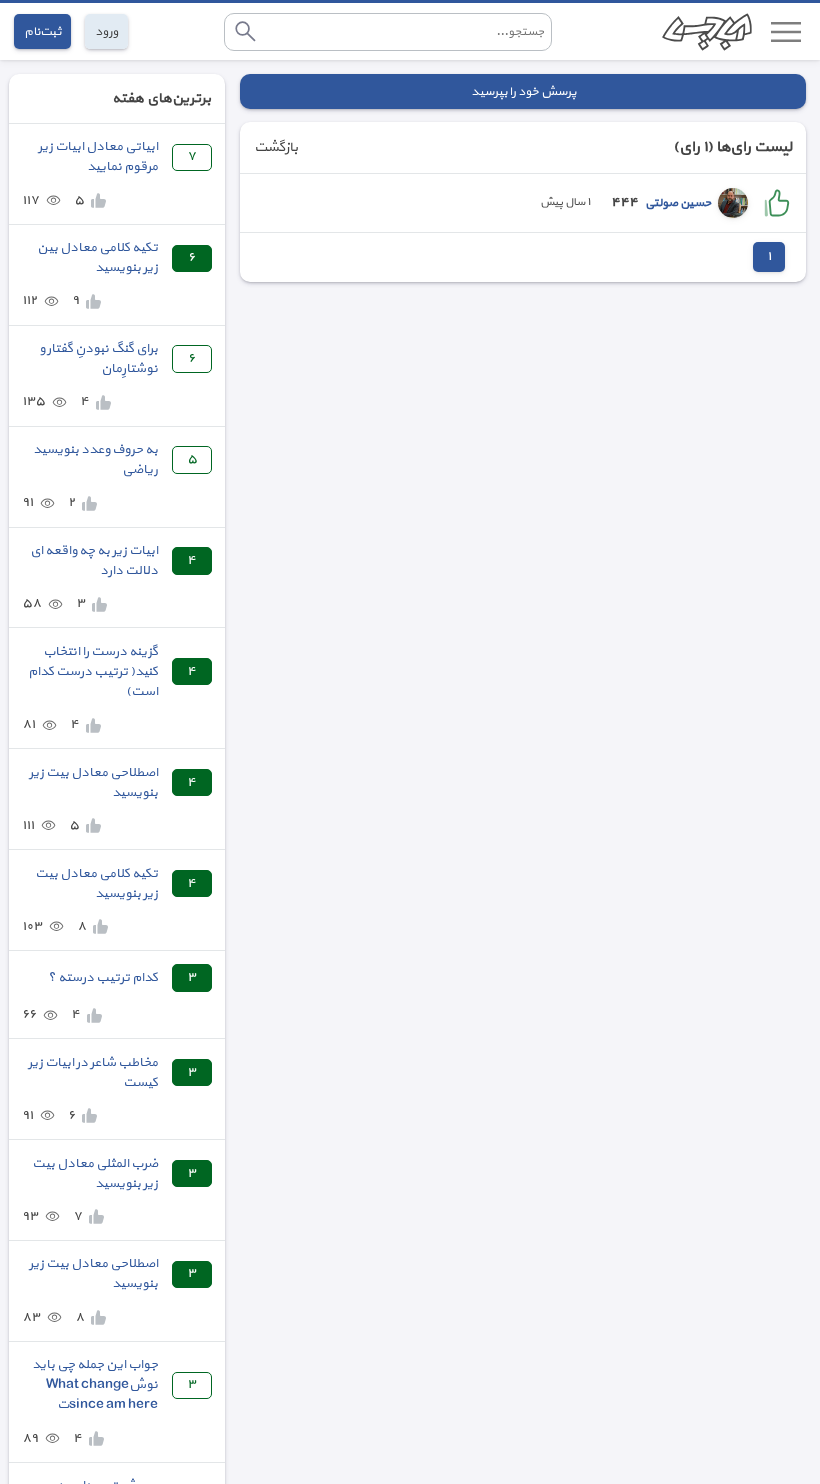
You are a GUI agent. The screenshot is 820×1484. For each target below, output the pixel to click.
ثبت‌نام (42, 31)
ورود (106, 31)
